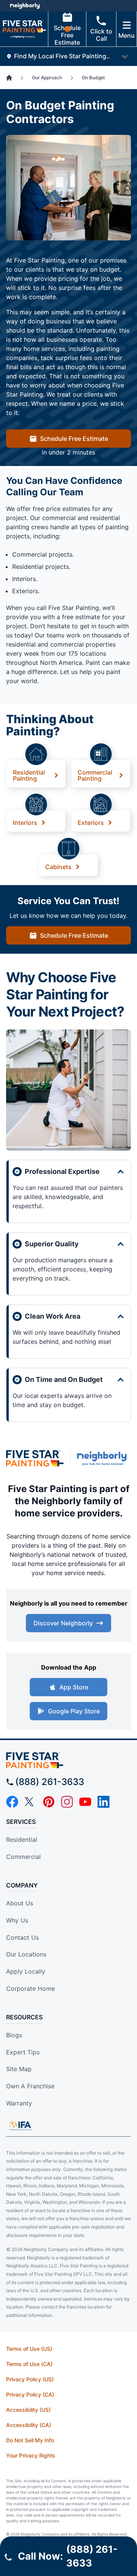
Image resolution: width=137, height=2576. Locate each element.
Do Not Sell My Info (30, 2440)
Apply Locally (26, 1971)
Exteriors (91, 822)
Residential (22, 1840)
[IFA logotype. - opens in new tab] (20, 2126)
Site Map (19, 2069)
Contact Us (22, 1937)
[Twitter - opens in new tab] (30, 1802)
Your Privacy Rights (31, 2455)
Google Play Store (74, 1711)
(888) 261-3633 (50, 1782)
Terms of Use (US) (29, 2349)
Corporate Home (30, 1988)
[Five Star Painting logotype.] (68, 1760)
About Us (20, 1903)
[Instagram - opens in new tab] (67, 1802)
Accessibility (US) (28, 2410)
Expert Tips (23, 2052)
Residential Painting (29, 775)
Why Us (17, 1920)
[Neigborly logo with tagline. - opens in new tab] (104, 1459)
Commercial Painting (95, 775)
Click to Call (101, 35)
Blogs (14, 2035)
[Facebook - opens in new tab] (12, 1802)
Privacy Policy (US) (30, 2379)
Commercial (23, 1857)
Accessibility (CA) (29, 2425)
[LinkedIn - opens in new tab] (104, 1802)
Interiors (25, 822)
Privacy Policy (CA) (30, 2394)
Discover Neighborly (63, 1623)
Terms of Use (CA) (29, 2364)
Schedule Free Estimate (67, 35)
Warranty (19, 2103)
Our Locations (26, 1954)
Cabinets (58, 866)
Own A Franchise (30, 2086)
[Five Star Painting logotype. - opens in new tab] (35, 1458)
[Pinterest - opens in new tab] (49, 1802)
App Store (74, 1687)
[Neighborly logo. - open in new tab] (25, 6)
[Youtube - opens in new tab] (85, 1802)
